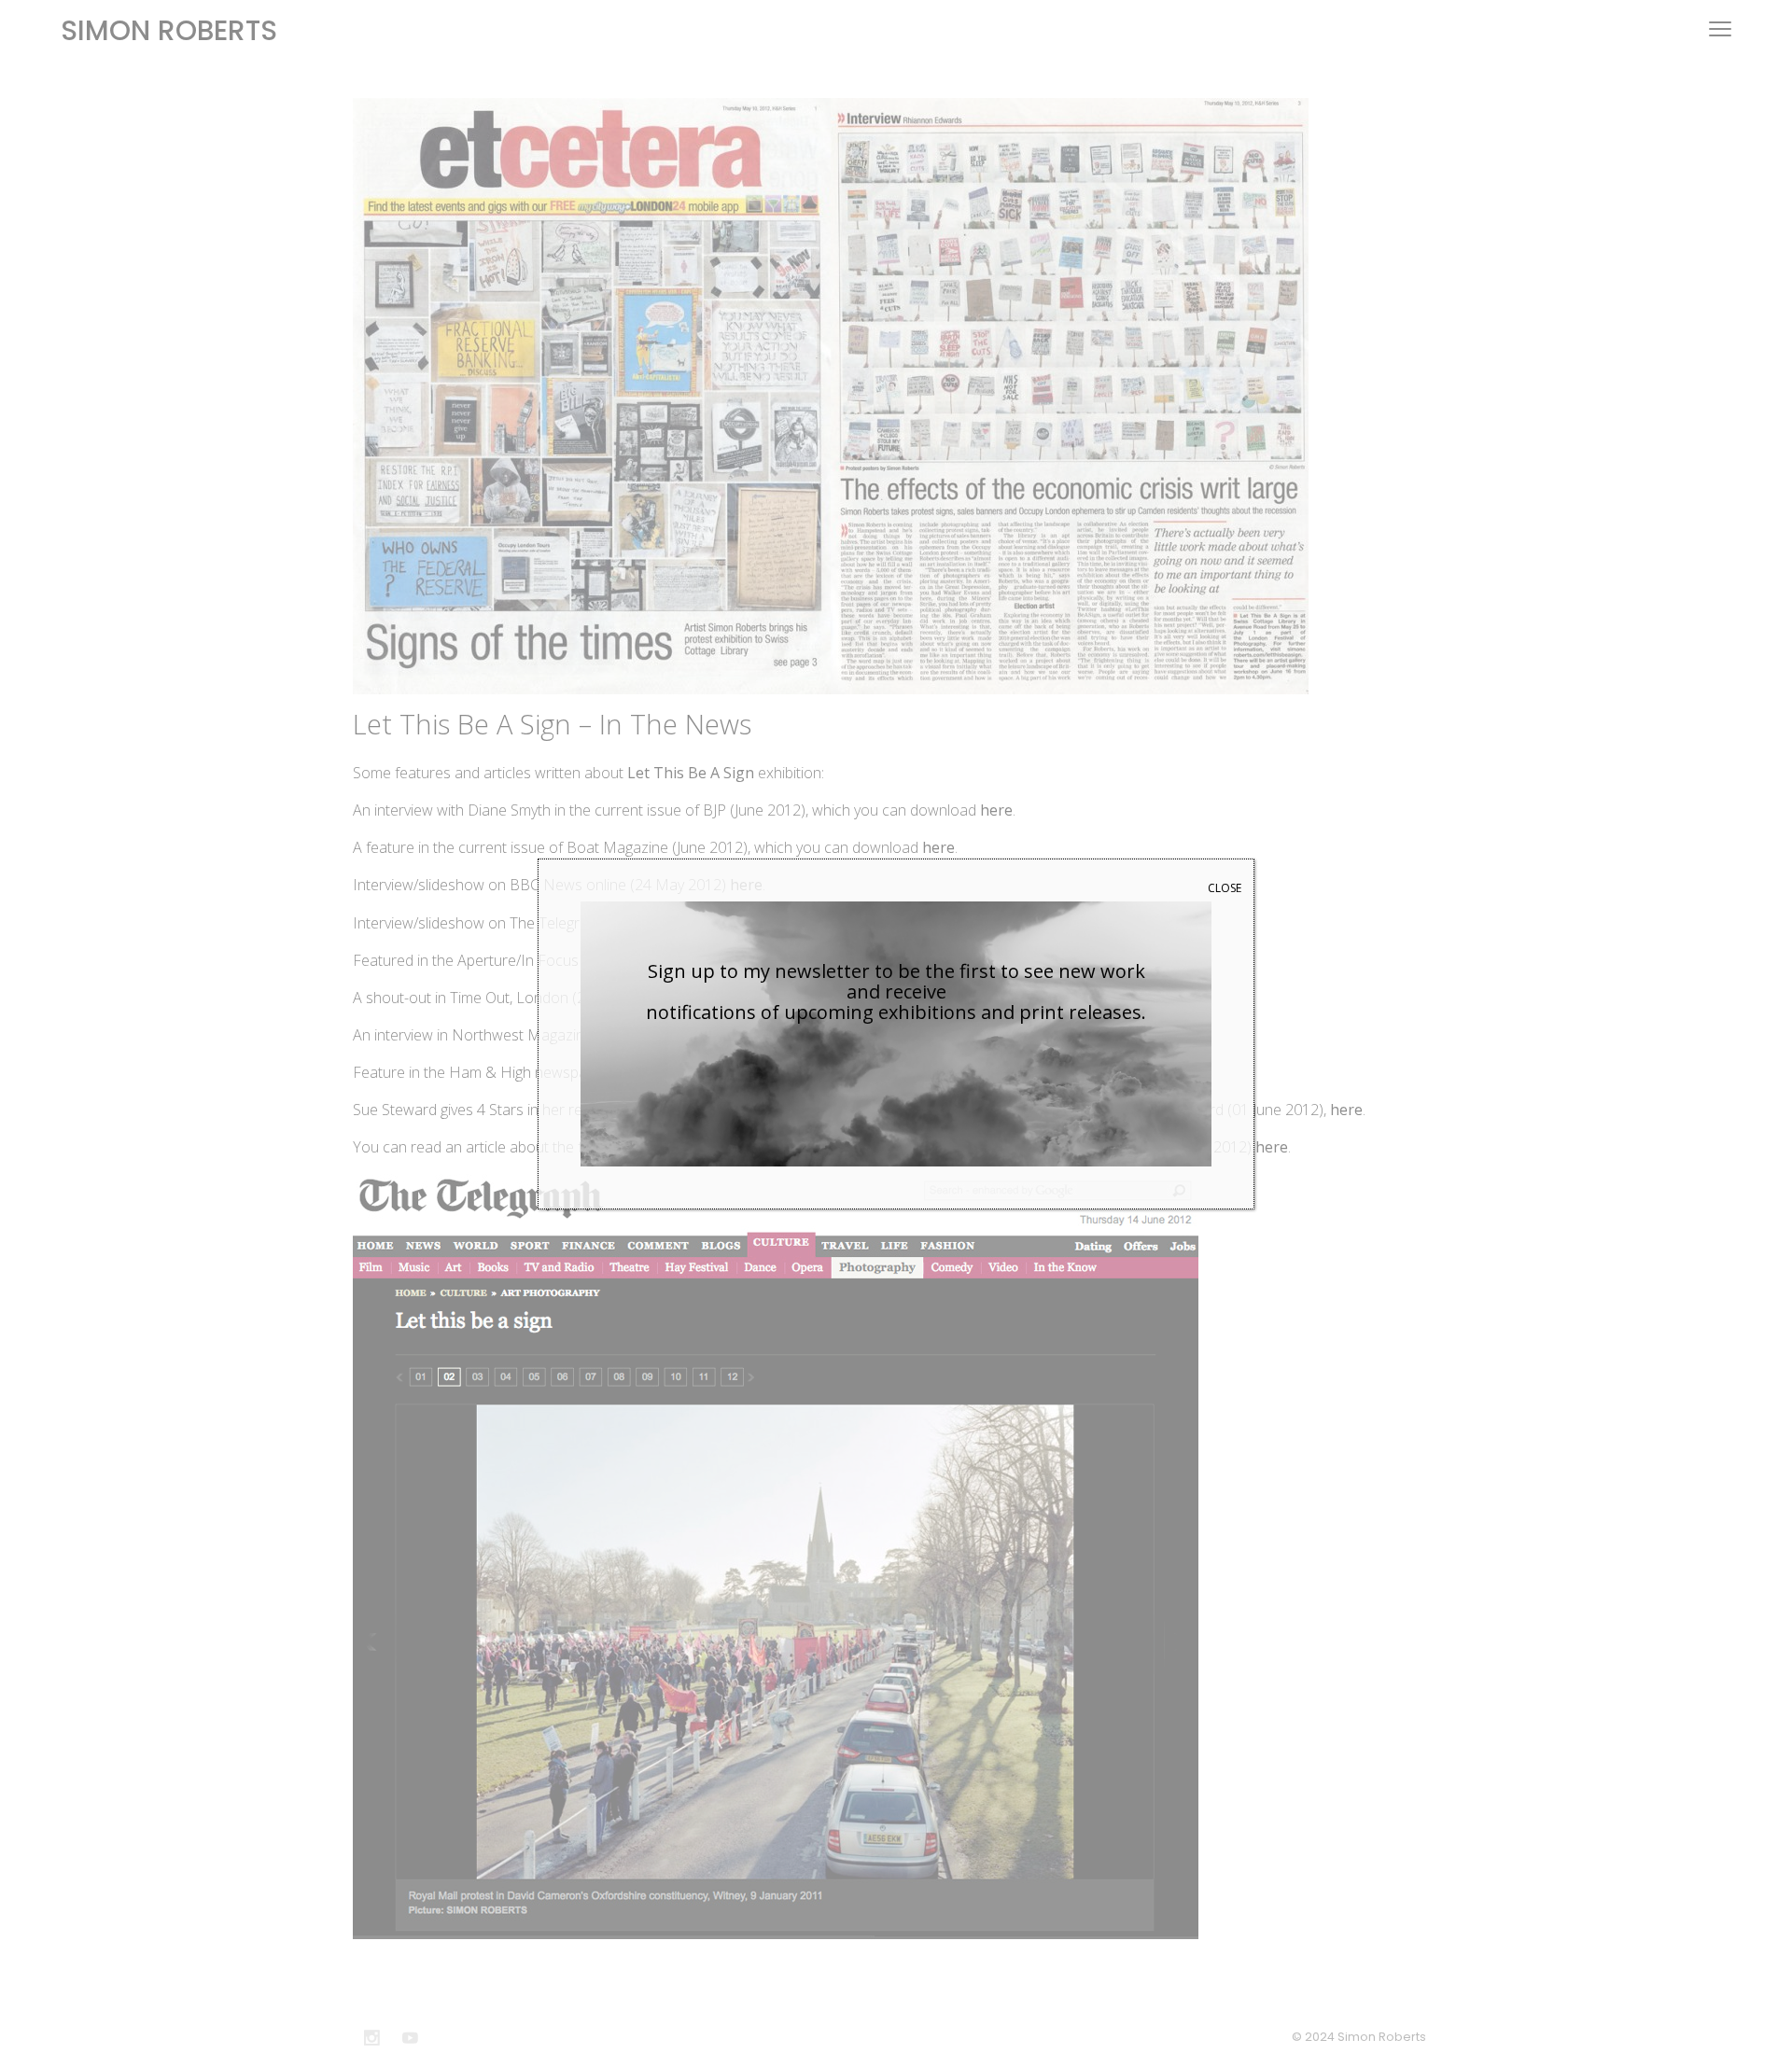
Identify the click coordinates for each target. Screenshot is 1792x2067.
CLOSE (1225, 888)
